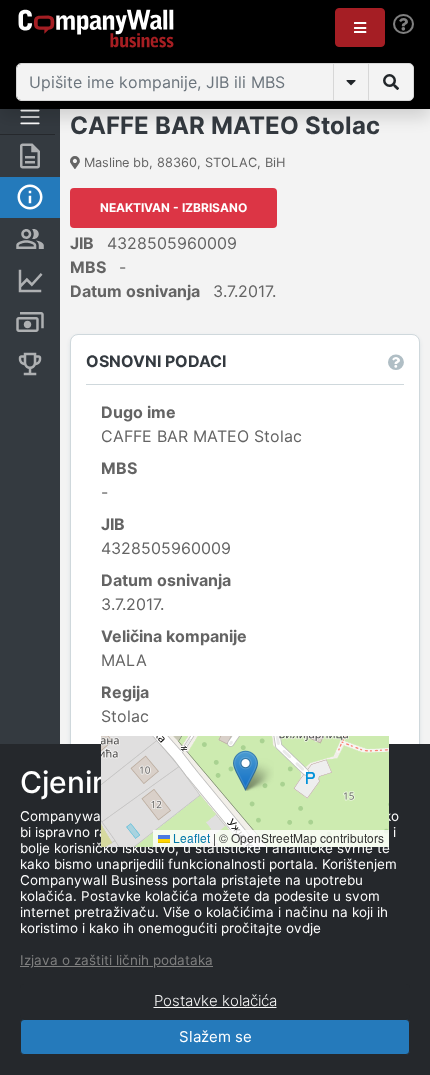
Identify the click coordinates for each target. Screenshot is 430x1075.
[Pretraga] (391, 82)
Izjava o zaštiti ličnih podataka (116, 960)
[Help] (403, 24)
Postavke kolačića (215, 1000)
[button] (360, 27)
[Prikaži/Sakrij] (351, 82)
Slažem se (215, 1036)
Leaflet (190, 837)
